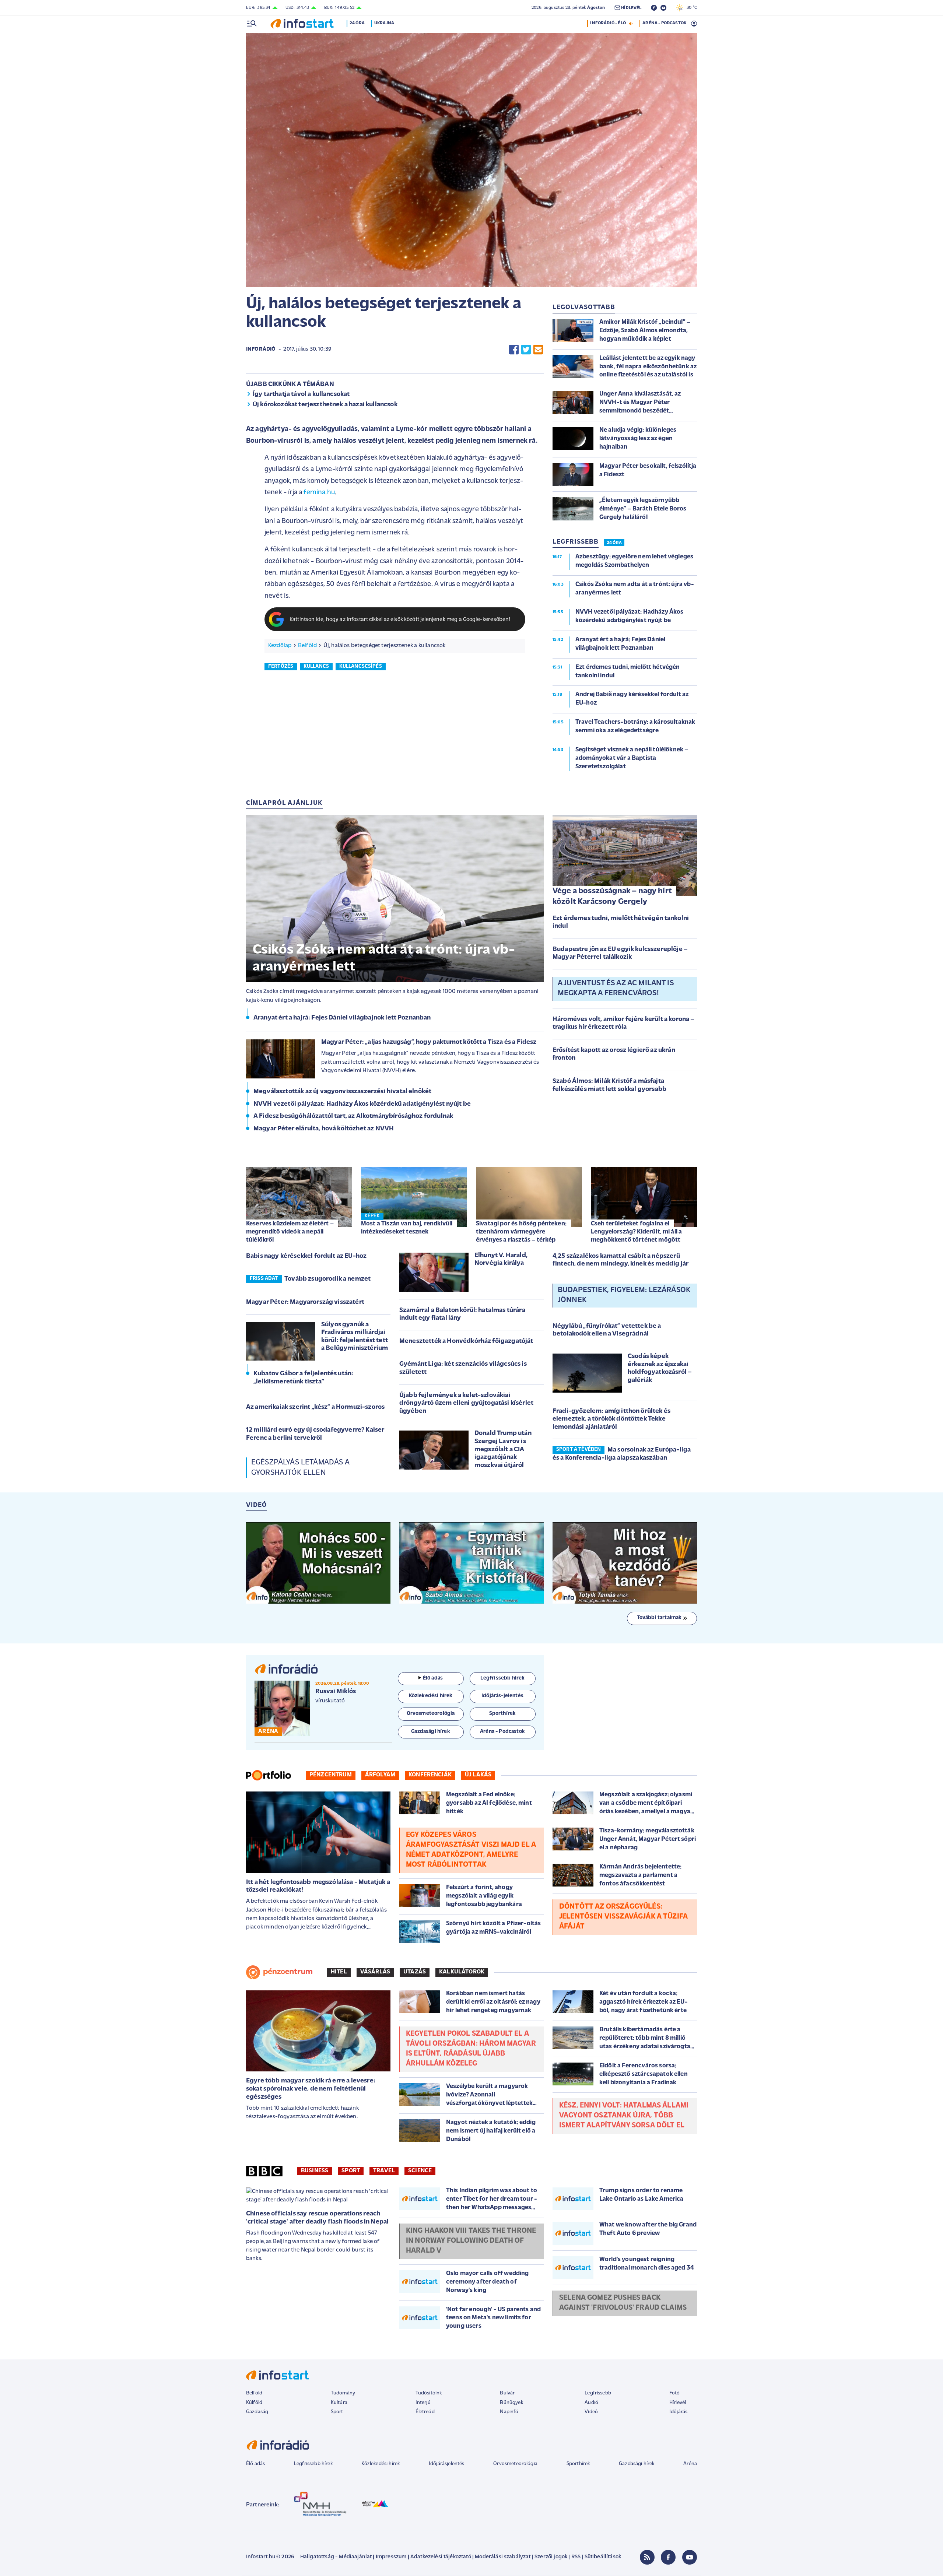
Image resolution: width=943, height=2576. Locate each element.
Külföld (254, 2403)
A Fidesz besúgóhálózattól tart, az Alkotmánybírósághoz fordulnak (353, 1116)
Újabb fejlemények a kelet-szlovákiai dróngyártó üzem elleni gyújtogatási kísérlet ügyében (466, 1403)
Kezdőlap (280, 646)
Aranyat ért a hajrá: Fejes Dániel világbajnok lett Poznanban (342, 1018)
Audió (591, 2403)
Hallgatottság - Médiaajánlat (336, 2557)
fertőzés (281, 666)
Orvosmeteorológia (515, 2464)
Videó (591, 2412)
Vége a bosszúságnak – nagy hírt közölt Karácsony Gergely (612, 896)
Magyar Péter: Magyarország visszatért (305, 1302)
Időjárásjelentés (447, 2464)
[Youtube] (690, 2557)
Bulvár (507, 2393)
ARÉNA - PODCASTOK (664, 23)
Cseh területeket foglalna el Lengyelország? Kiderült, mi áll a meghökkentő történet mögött (636, 1232)
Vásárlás (375, 1972)
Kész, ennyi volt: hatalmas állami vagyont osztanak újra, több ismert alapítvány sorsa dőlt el (624, 2116)
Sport (351, 2171)
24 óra (357, 23)
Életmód (425, 2412)
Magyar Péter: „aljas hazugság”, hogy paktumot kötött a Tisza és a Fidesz (429, 1042)
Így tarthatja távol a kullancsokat (301, 394)
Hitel (339, 1972)
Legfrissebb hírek (313, 2464)
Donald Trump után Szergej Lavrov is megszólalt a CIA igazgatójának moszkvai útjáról (503, 1449)
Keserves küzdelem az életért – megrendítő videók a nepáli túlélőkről (290, 1232)
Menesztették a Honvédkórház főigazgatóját (466, 1341)
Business (315, 2171)
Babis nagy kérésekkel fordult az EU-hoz (306, 1256)
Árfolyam (380, 1775)
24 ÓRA (614, 543)
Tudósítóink (429, 2393)
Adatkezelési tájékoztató (441, 2557)
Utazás (415, 1972)
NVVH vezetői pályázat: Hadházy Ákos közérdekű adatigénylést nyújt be (362, 1104)
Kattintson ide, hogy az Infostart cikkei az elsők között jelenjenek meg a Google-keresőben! (400, 620)
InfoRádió (261, 349)
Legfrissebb (598, 2393)
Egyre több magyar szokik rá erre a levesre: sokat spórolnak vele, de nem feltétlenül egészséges (311, 2089)
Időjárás (678, 2412)
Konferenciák (430, 1775)
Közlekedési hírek (381, 2464)
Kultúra (339, 2403)
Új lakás (478, 1775)
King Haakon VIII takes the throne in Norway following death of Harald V (471, 2241)
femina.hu (319, 493)
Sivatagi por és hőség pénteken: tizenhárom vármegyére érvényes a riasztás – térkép (521, 1232)
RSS (576, 2557)
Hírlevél (678, 2403)
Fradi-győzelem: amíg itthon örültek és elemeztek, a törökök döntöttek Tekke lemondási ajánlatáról (611, 1419)
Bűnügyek (511, 2403)
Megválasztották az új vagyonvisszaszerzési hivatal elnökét (342, 1092)
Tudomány (343, 2393)
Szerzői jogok (551, 2557)
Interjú (423, 2403)
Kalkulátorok (462, 1972)
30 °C (690, 8)
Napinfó (509, 2412)
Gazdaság (257, 2412)
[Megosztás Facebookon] (514, 349)
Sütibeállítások (603, 2557)
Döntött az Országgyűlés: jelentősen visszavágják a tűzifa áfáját (623, 1917)
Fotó (675, 2393)
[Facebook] (668, 2557)
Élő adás (433, 1678)
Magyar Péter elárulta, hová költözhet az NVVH (324, 1129)
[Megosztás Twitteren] (526, 349)
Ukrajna (384, 23)
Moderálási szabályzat (503, 2557)
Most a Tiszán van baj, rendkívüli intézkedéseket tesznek (407, 1228)
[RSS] (647, 2557)
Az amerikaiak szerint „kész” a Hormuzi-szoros (315, 1407)
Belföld (307, 646)
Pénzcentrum (331, 1775)
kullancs (316, 666)
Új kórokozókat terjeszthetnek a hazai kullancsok (325, 405)
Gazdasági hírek (637, 2464)
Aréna (690, 2464)
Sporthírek (578, 2464)
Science (420, 2171)
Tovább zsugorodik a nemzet (327, 1279)
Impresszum (391, 2557)
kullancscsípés (361, 666)
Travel (384, 2171)
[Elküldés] (538, 349)
